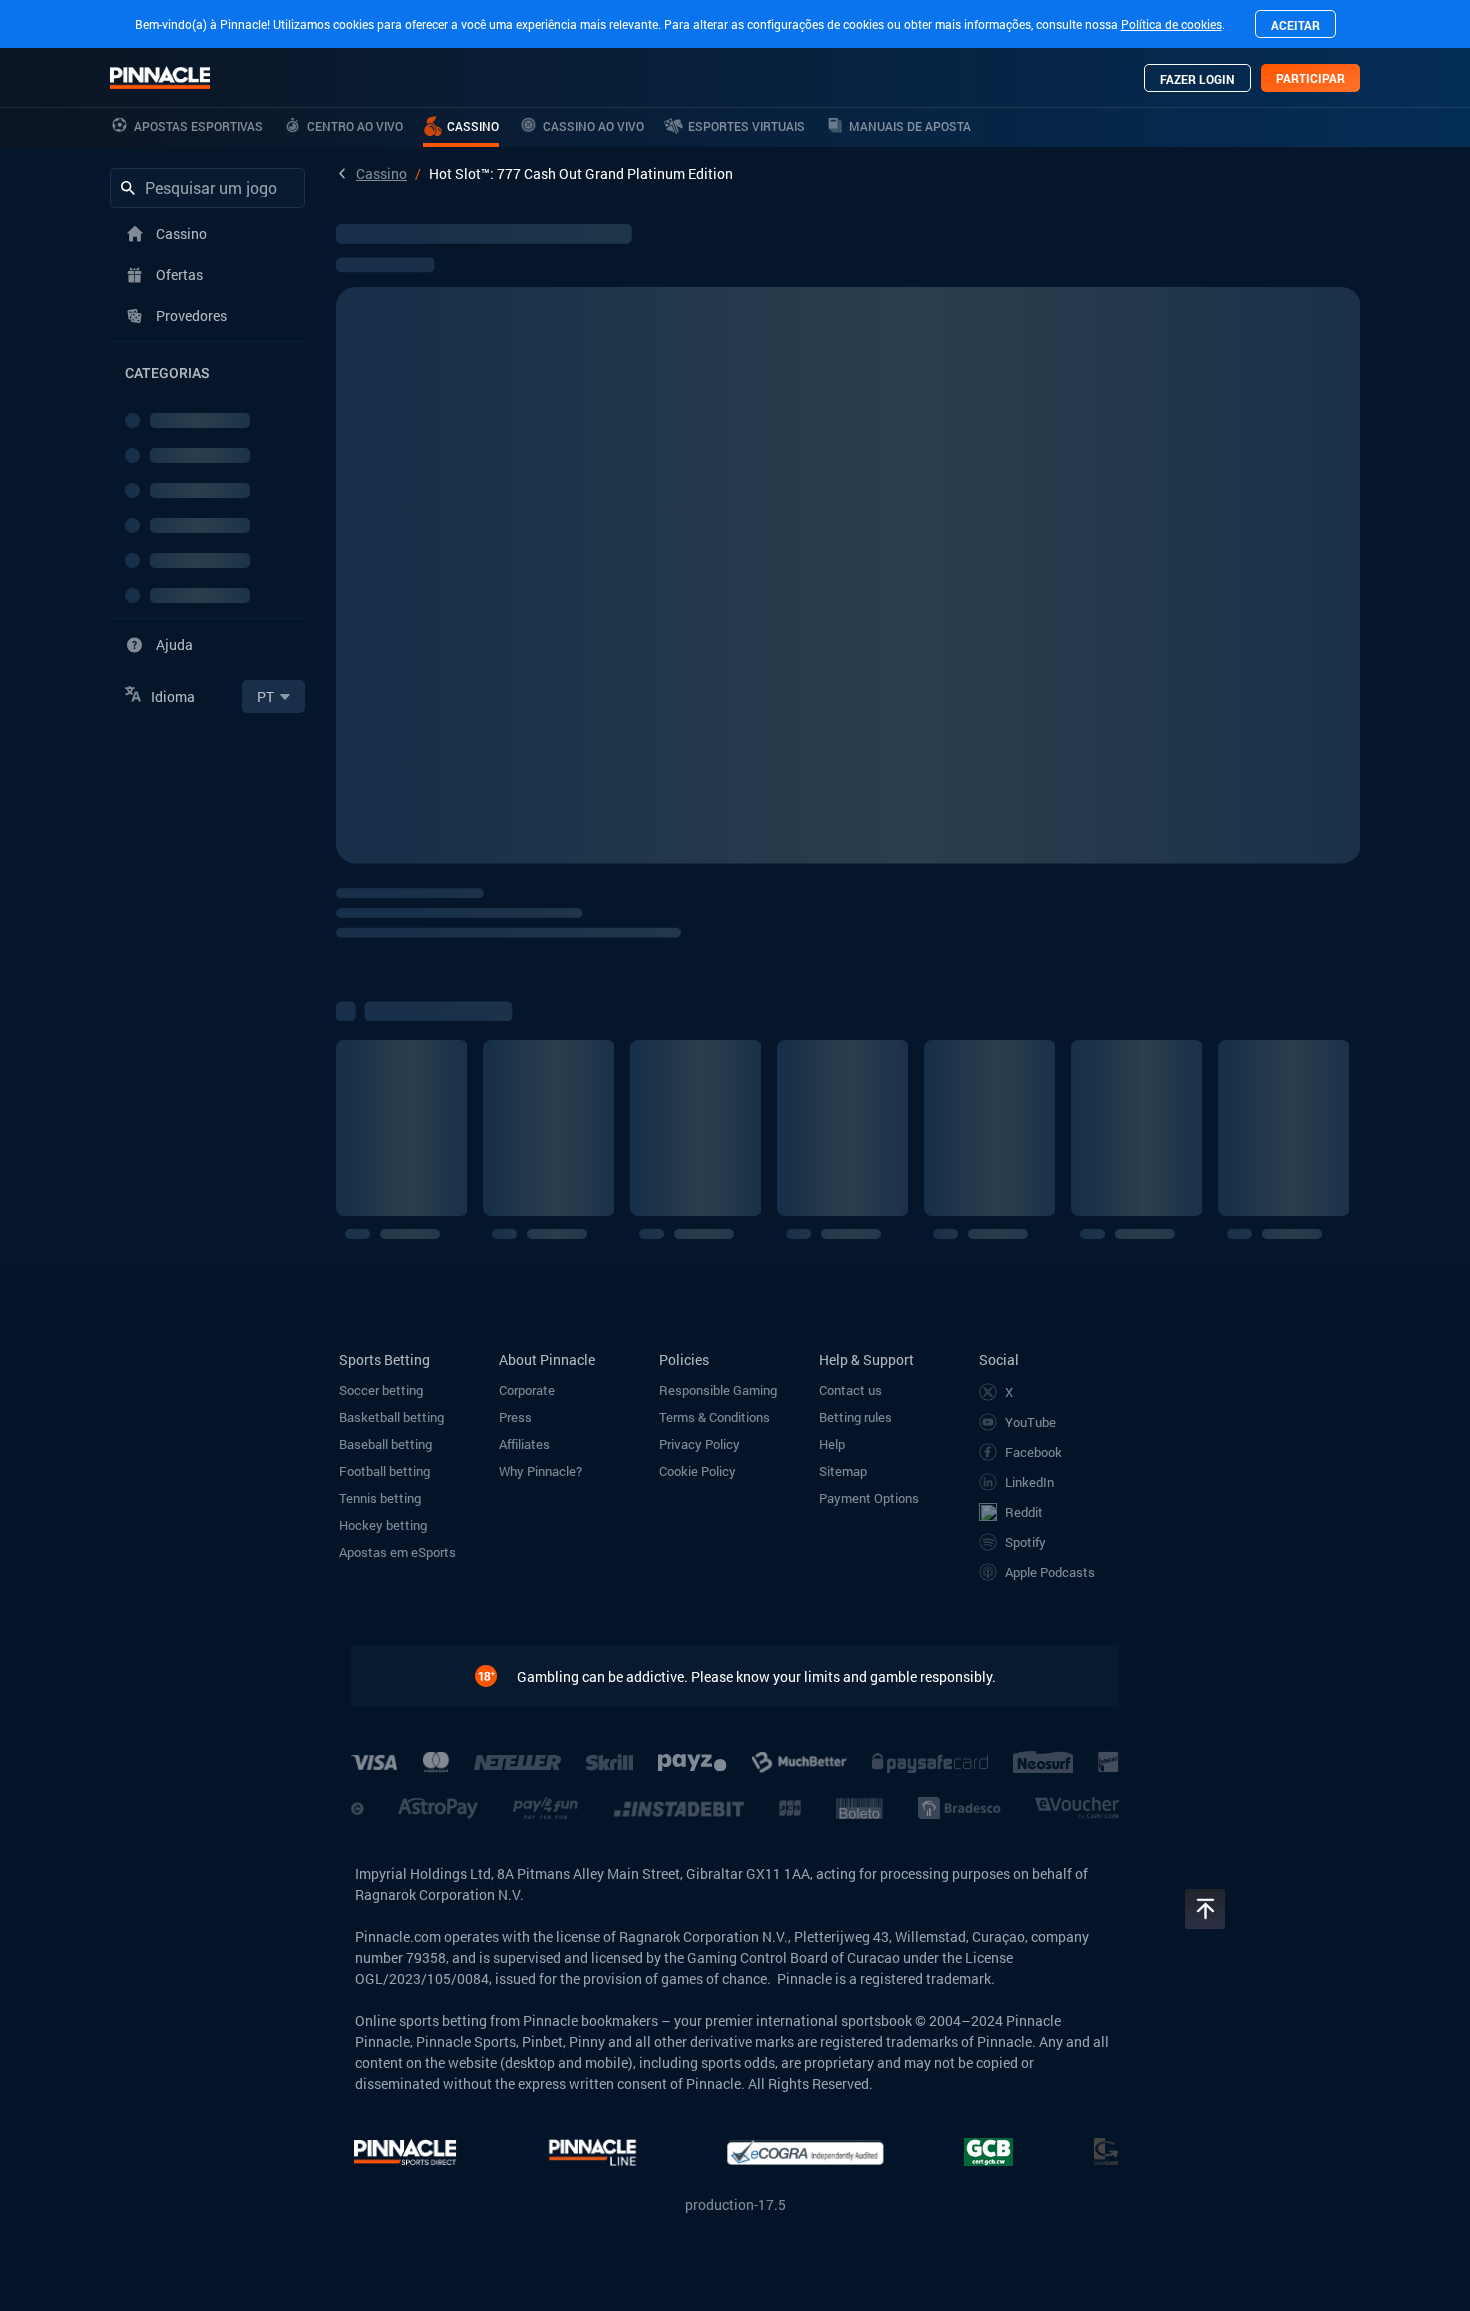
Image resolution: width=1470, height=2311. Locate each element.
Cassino (381, 173)
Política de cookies (1171, 24)
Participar (1310, 78)
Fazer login (1197, 79)
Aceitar (1295, 25)
